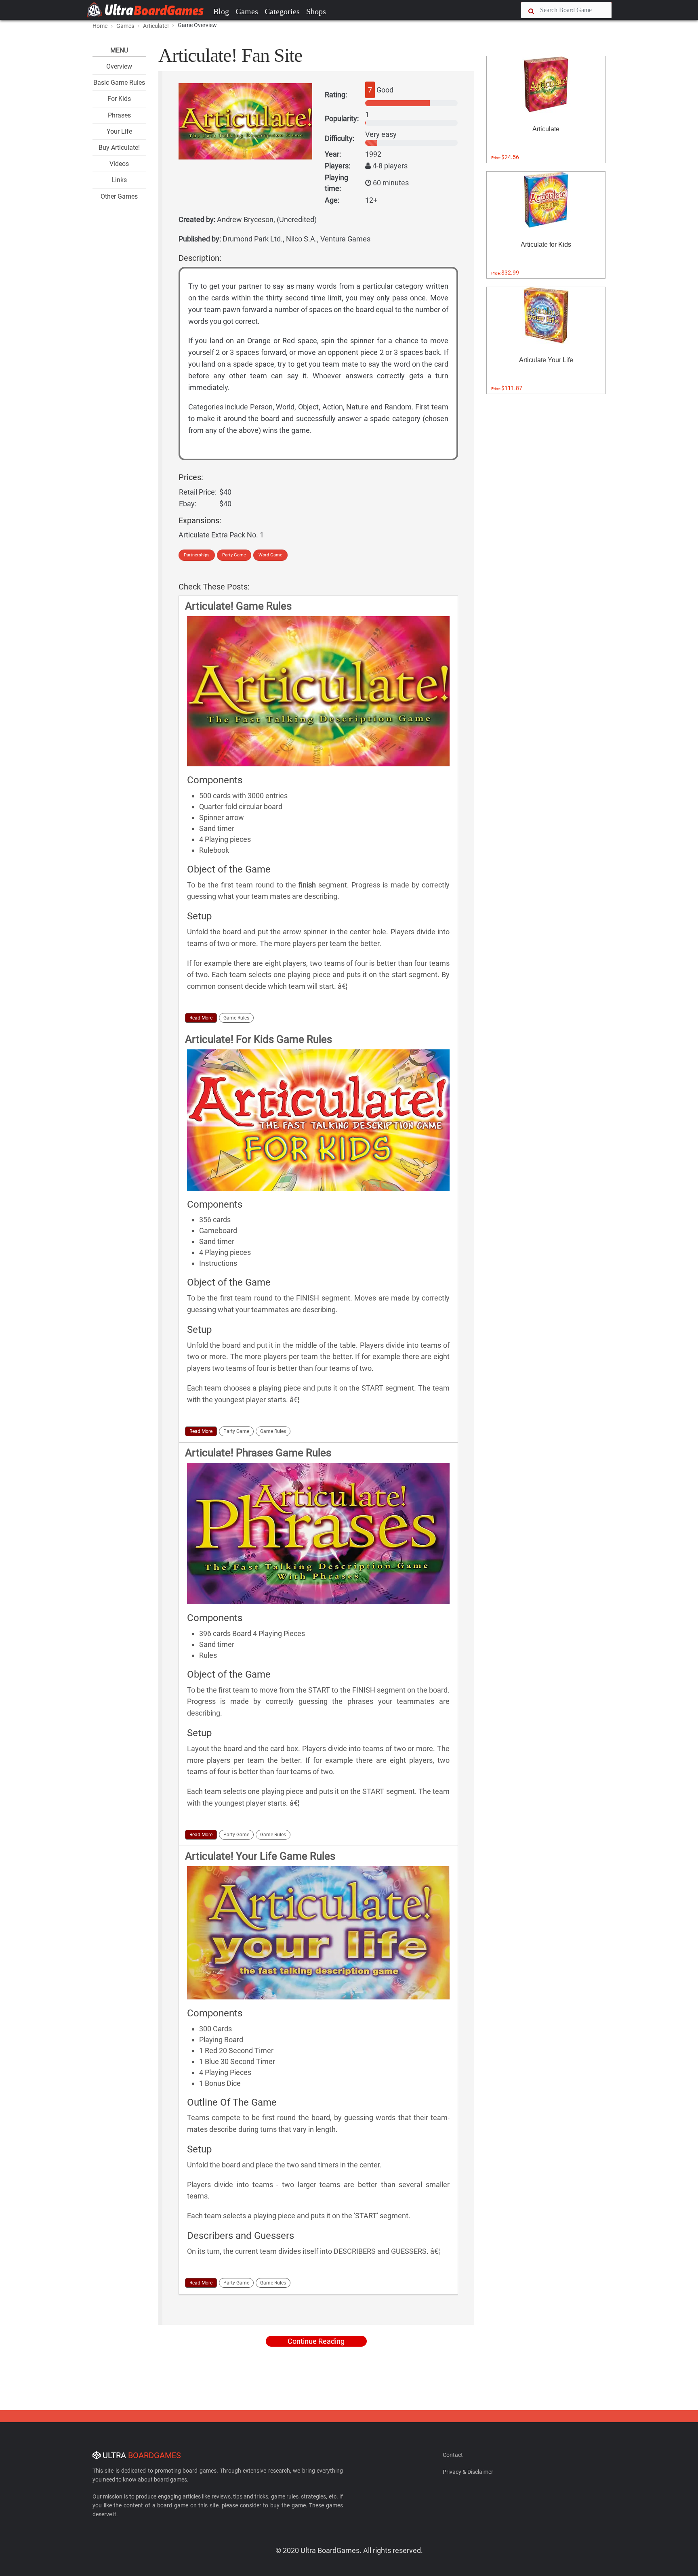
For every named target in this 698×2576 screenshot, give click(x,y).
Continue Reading (316, 2341)
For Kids (119, 99)
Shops (316, 11)
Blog (221, 11)
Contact (453, 2455)
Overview (119, 66)
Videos (119, 164)
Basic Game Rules (119, 83)
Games (247, 11)
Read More (201, 1018)
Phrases (119, 115)
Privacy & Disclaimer (468, 2472)
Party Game (234, 555)
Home (100, 26)
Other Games (119, 196)
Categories (282, 11)
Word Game (270, 555)
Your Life (119, 131)
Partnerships (197, 555)
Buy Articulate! (119, 148)
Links (119, 180)
